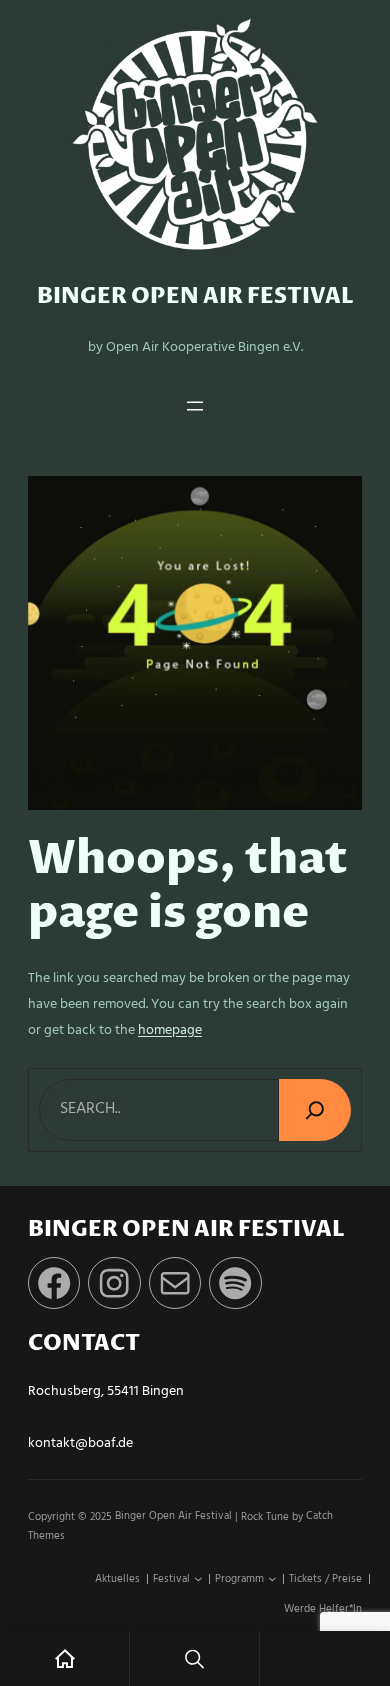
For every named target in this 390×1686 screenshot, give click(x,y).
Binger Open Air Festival (195, 296)
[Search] (315, 1110)
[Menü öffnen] (195, 406)
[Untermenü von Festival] (198, 1579)
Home (64, 1658)
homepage (170, 1030)
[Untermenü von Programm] (272, 1579)
